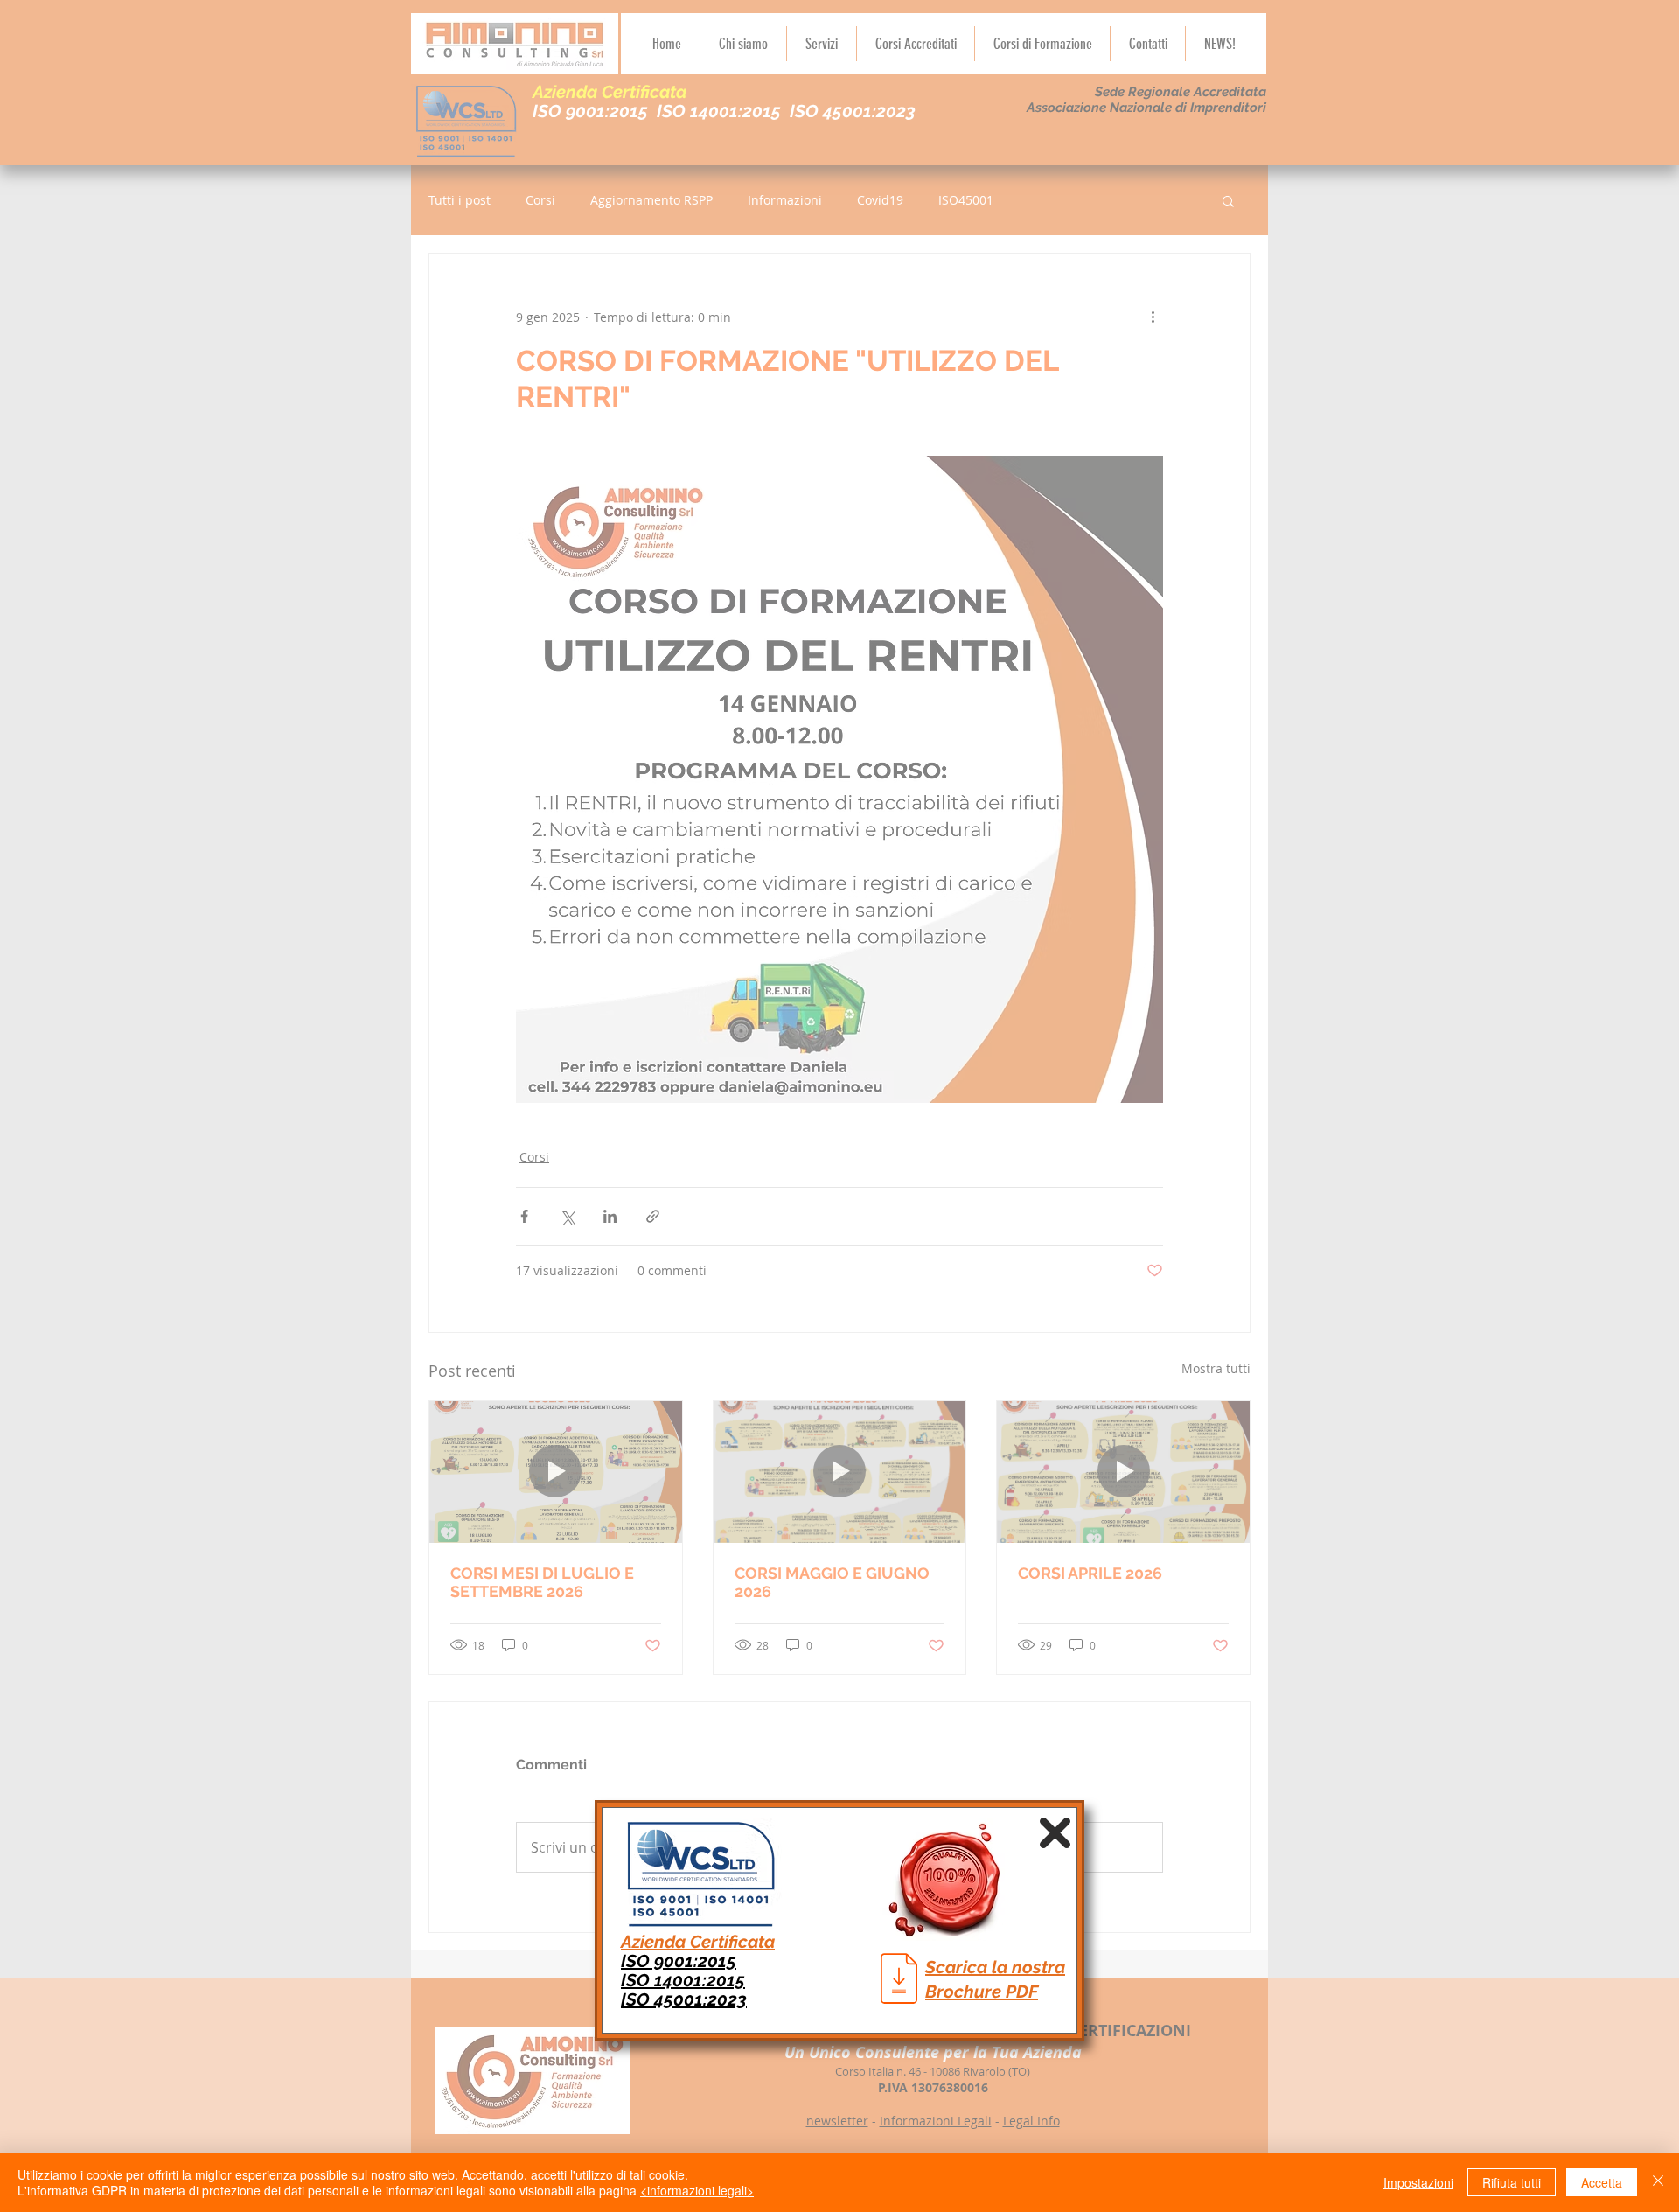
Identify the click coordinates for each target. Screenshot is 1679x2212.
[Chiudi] (1658, 2182)
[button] (1055, 1833)
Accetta (1602, 2182)
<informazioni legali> (697, 2190)
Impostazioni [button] (1418, 2182)
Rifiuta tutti (1512, 2182)
